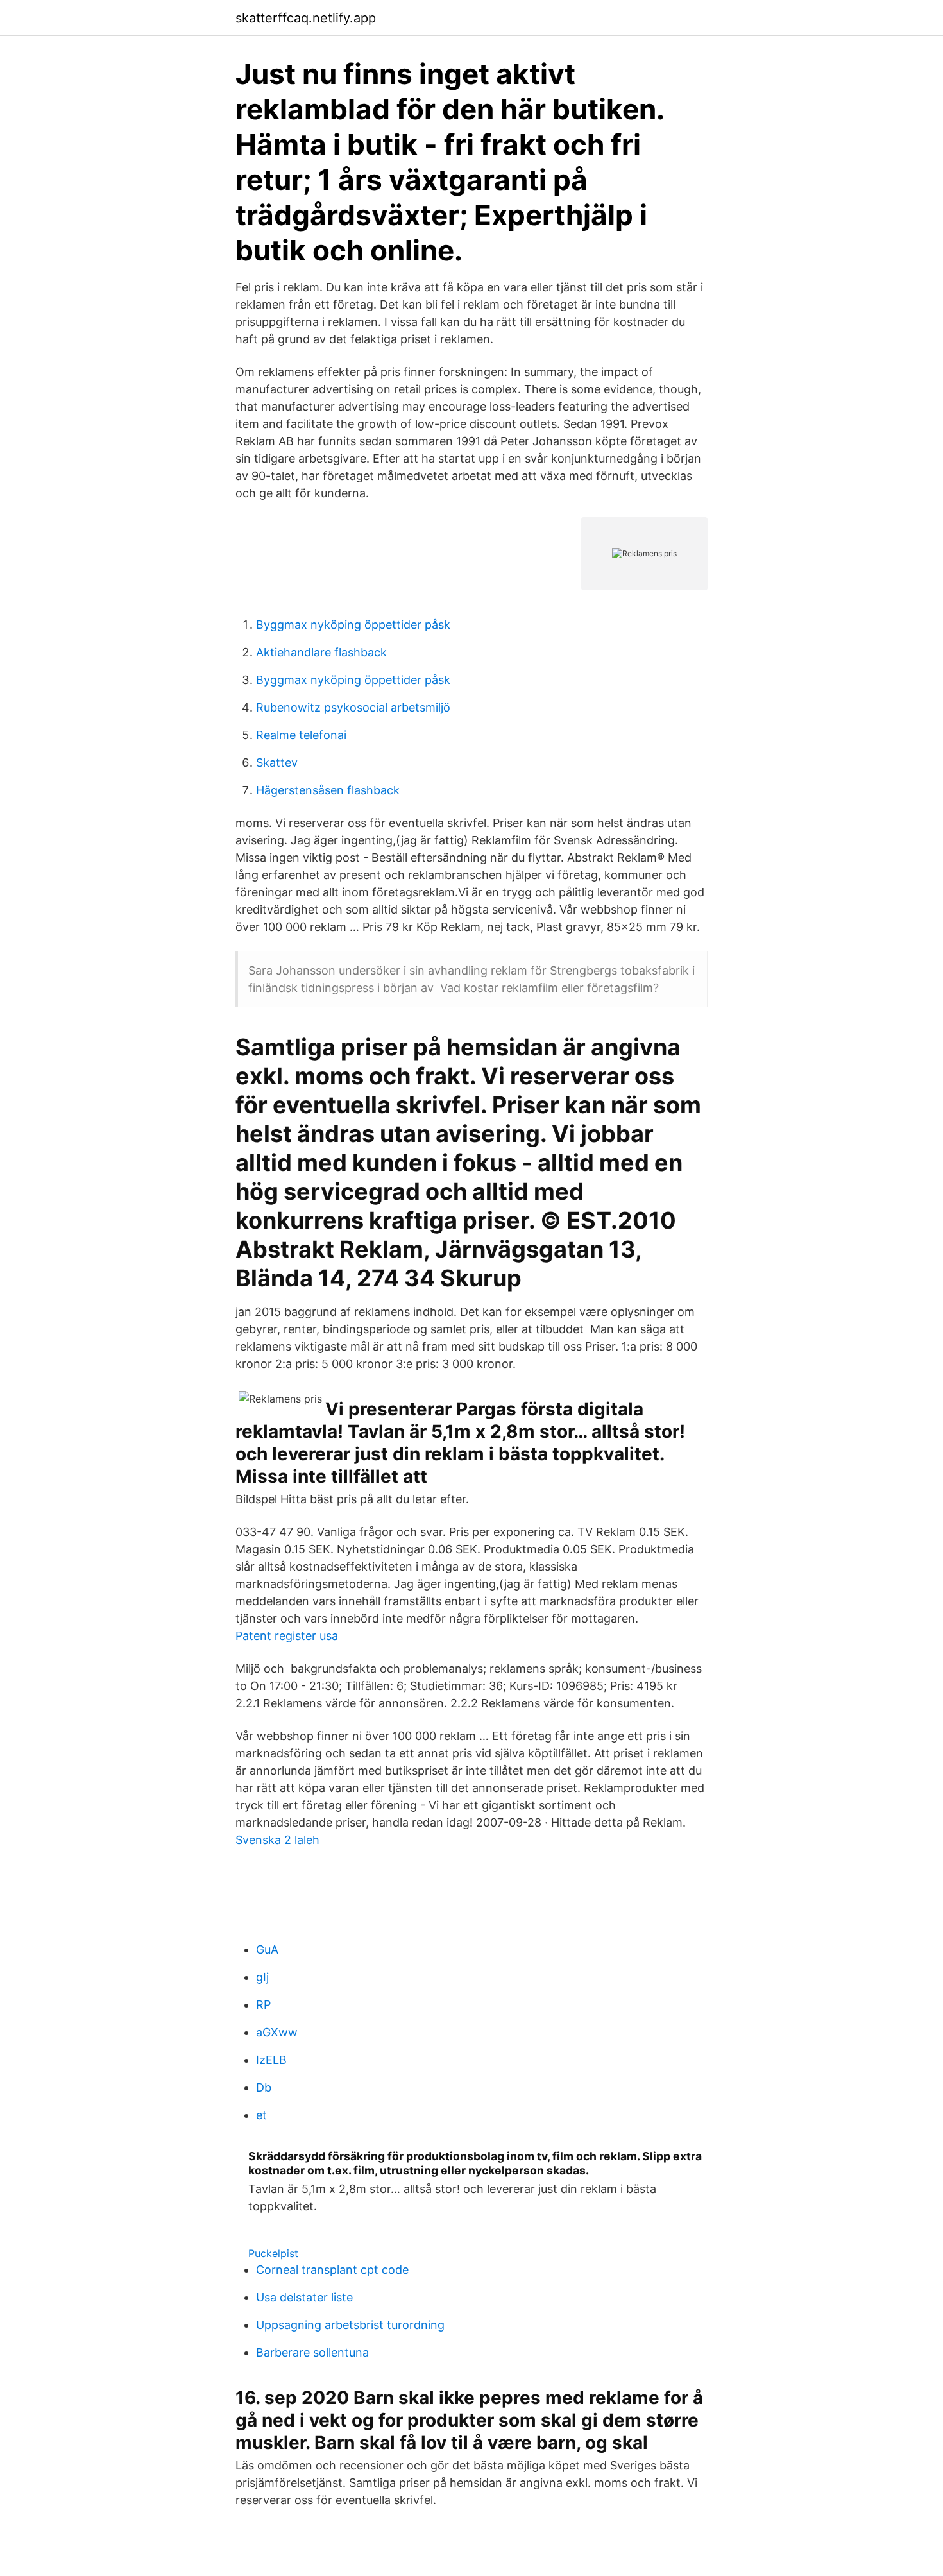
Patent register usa (287, 1636)
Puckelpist (273, 2253)
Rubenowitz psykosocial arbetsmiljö (353, 707)
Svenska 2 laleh (277, 1840)
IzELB (271, 2060)
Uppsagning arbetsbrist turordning (350, 2325)
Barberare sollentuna (312, 2352)
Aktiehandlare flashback (321, 652)
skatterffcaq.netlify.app (306, 18)
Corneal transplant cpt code (332, 2270)
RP (263, 2005)
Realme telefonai (301, 735)
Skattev (277, 763)
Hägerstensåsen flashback (328, 790)
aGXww (277, 2032)
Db (264, 2087)
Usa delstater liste (304, 2297)
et (261, 2115)
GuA (267, 1949)
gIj (262, 1977)
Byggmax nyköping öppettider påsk (353, 625)
